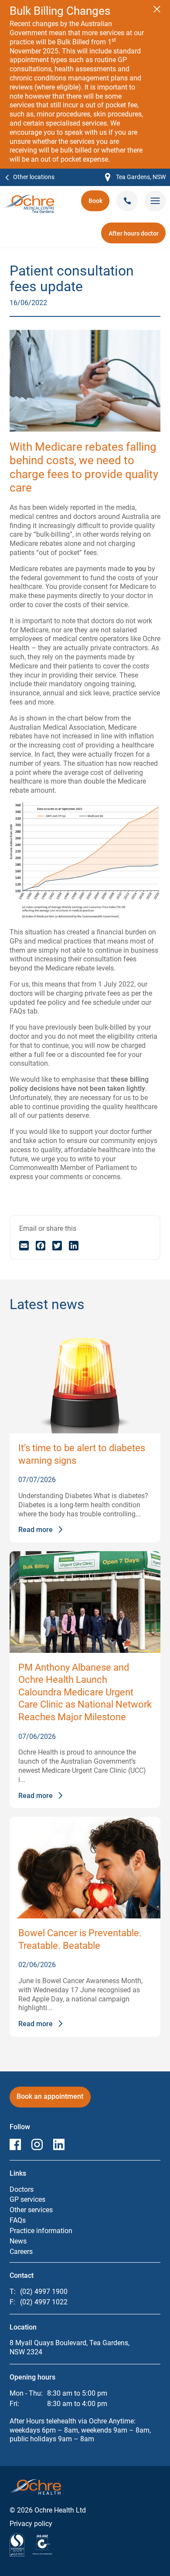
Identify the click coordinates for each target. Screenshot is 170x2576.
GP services (27, 2199)
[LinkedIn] (74, 1245)
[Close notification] (157, 9)
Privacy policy (31, 2524)
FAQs (18, 2220)
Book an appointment (51, 2099)
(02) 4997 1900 (44, 2292)
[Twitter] (57, 1245)
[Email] (24, 1245)
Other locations (34, 177)
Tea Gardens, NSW (135, 178)
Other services (31, 2210)
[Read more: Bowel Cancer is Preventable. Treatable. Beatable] (85, 1868)
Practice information (41, 2231)
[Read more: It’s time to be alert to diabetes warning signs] (85, 1383)
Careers (21, 2252)
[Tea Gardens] (29, 199)
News (18, 2241)
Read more (36, 1530)
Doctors (22, 2189)
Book (99, 204)
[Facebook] (41, 1245)
